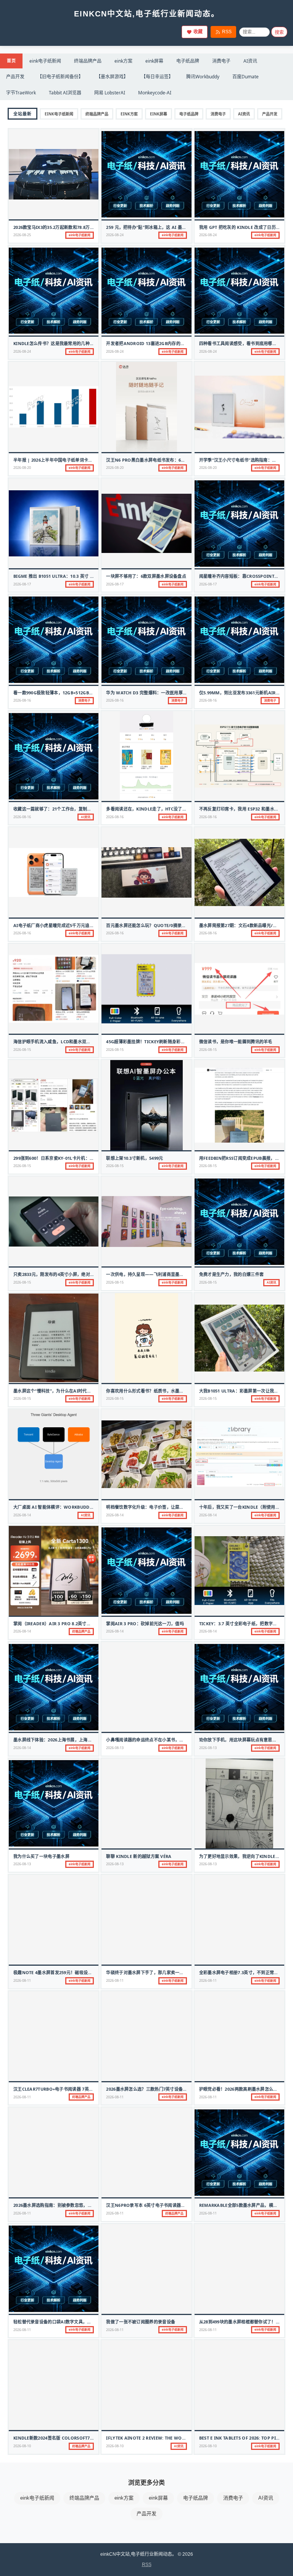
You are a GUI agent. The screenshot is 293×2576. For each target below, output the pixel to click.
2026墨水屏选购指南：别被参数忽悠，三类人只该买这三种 (70, 2205)
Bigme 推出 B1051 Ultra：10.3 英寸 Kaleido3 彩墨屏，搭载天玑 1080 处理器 (93, 576)
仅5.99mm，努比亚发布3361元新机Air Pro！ (245, 693)
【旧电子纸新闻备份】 (60, 77)
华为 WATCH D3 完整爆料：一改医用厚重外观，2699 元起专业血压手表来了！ (182, 693)
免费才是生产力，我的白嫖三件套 (232, 1274)
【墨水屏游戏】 (112, 77)
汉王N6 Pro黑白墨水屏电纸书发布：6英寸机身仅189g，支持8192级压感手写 (181, 460)
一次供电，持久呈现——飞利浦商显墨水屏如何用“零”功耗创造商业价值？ (177, 1274)
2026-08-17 (22, 584)
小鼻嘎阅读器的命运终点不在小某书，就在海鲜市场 (156, 1740)
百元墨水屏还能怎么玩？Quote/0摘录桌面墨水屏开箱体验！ (165, 925)
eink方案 (123, 61)
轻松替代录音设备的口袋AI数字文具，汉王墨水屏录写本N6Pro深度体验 (84, 2322)
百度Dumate (246, 77)
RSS (227, 32)
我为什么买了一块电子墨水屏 (41, 1856)
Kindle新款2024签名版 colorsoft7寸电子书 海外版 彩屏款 (74, 2438)
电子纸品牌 (188, 61)
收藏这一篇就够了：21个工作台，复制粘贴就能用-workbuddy (76, 809)
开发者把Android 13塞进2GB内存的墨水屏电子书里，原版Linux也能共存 (180, 343)
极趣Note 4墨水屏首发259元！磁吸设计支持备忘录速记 (68, 1972)
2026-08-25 (22, 235)
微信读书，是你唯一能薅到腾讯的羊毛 (236, 1042)
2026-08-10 (22, 2446)
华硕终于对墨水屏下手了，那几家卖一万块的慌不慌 (156, 1972)
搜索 (279, 32)
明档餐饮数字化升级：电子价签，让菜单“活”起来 (153, 1507)
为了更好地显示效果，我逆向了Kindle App (242, 1856)
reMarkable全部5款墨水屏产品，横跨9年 (242, 2205)
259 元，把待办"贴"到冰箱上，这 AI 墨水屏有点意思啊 (159, 227)
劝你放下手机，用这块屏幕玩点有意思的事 (240, 1740)
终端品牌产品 (88, 61)
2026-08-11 (22, 1980)
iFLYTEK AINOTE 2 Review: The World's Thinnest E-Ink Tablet (176, 2438)
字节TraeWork (21, 93)
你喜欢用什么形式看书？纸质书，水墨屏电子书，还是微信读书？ (169, 1391)
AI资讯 (250, 61)
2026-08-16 (22, 700)
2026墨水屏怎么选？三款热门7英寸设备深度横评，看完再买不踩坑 (170, 2089)
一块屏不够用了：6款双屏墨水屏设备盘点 (146, 576)
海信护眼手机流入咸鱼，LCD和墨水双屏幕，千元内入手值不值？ (76, 1042)
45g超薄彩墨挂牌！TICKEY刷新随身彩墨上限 (150, 1042)
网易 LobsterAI (110, 93)
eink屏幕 (154, 61)
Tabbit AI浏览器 (65, 93)
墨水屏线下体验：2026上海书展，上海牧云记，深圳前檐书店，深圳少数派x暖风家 (93, 1740)
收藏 (198, 32)
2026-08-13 (115, 1748)
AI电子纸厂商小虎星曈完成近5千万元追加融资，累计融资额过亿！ (77, 925)
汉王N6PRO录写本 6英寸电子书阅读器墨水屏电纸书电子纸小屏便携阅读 (176, 2205)
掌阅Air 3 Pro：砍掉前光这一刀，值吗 (145, 1624)
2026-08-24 (115, 235)
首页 (11, 61)
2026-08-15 (22, 1050)
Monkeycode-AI (155, 93)
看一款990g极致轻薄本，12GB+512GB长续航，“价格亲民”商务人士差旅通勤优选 (92, 693)
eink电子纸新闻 (45, 61)
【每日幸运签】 (157, 77)
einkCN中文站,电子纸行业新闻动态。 (147, 14)
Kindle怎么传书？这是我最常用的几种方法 (56, 343)
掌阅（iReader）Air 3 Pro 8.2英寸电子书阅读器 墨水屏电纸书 (76, 1624)
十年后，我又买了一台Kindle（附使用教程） (244, 1507)
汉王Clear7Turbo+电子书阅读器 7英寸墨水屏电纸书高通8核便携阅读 (82, 2089)
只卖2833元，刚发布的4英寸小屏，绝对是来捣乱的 (63, 1274)
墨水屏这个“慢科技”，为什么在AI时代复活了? (58, 1391)
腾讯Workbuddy (203, 77)
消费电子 (221, 61)
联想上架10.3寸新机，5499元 (134, 1158)
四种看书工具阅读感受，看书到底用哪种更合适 (244, 343)
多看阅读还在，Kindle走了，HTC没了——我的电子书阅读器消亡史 (172, 809)
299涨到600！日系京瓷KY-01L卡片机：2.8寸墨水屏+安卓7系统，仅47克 (83, 1158)
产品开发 (15, 77)
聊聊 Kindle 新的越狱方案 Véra (139, 1856)
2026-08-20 (22, 468)
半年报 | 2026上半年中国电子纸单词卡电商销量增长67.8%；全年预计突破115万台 (93, 460)
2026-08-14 (22, 1515)
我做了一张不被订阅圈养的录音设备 (141, 2322)
